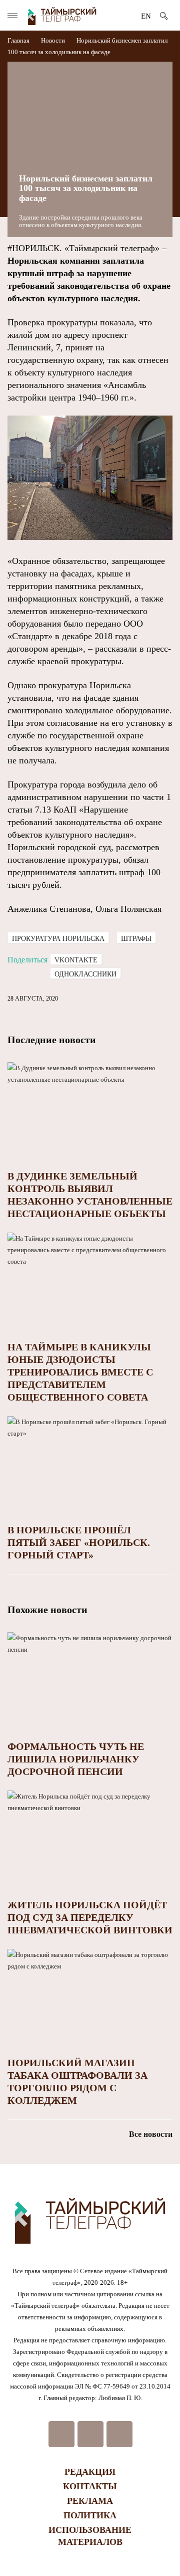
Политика (90, 2515)
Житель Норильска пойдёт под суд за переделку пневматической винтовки (90, 1917)
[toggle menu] (12, 16)
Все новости (151, 2134)
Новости (53, 40)
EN (146, 16)
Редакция (90, 2472)
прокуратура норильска (58, 939)
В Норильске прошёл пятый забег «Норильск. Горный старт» (79, 1542)
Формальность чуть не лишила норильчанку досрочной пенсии (76, 1759)
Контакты (90, 2486)
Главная (19, 40)
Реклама (90, 2501)
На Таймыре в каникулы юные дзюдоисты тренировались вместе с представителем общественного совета (80, 1372)
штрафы (136, 939)
